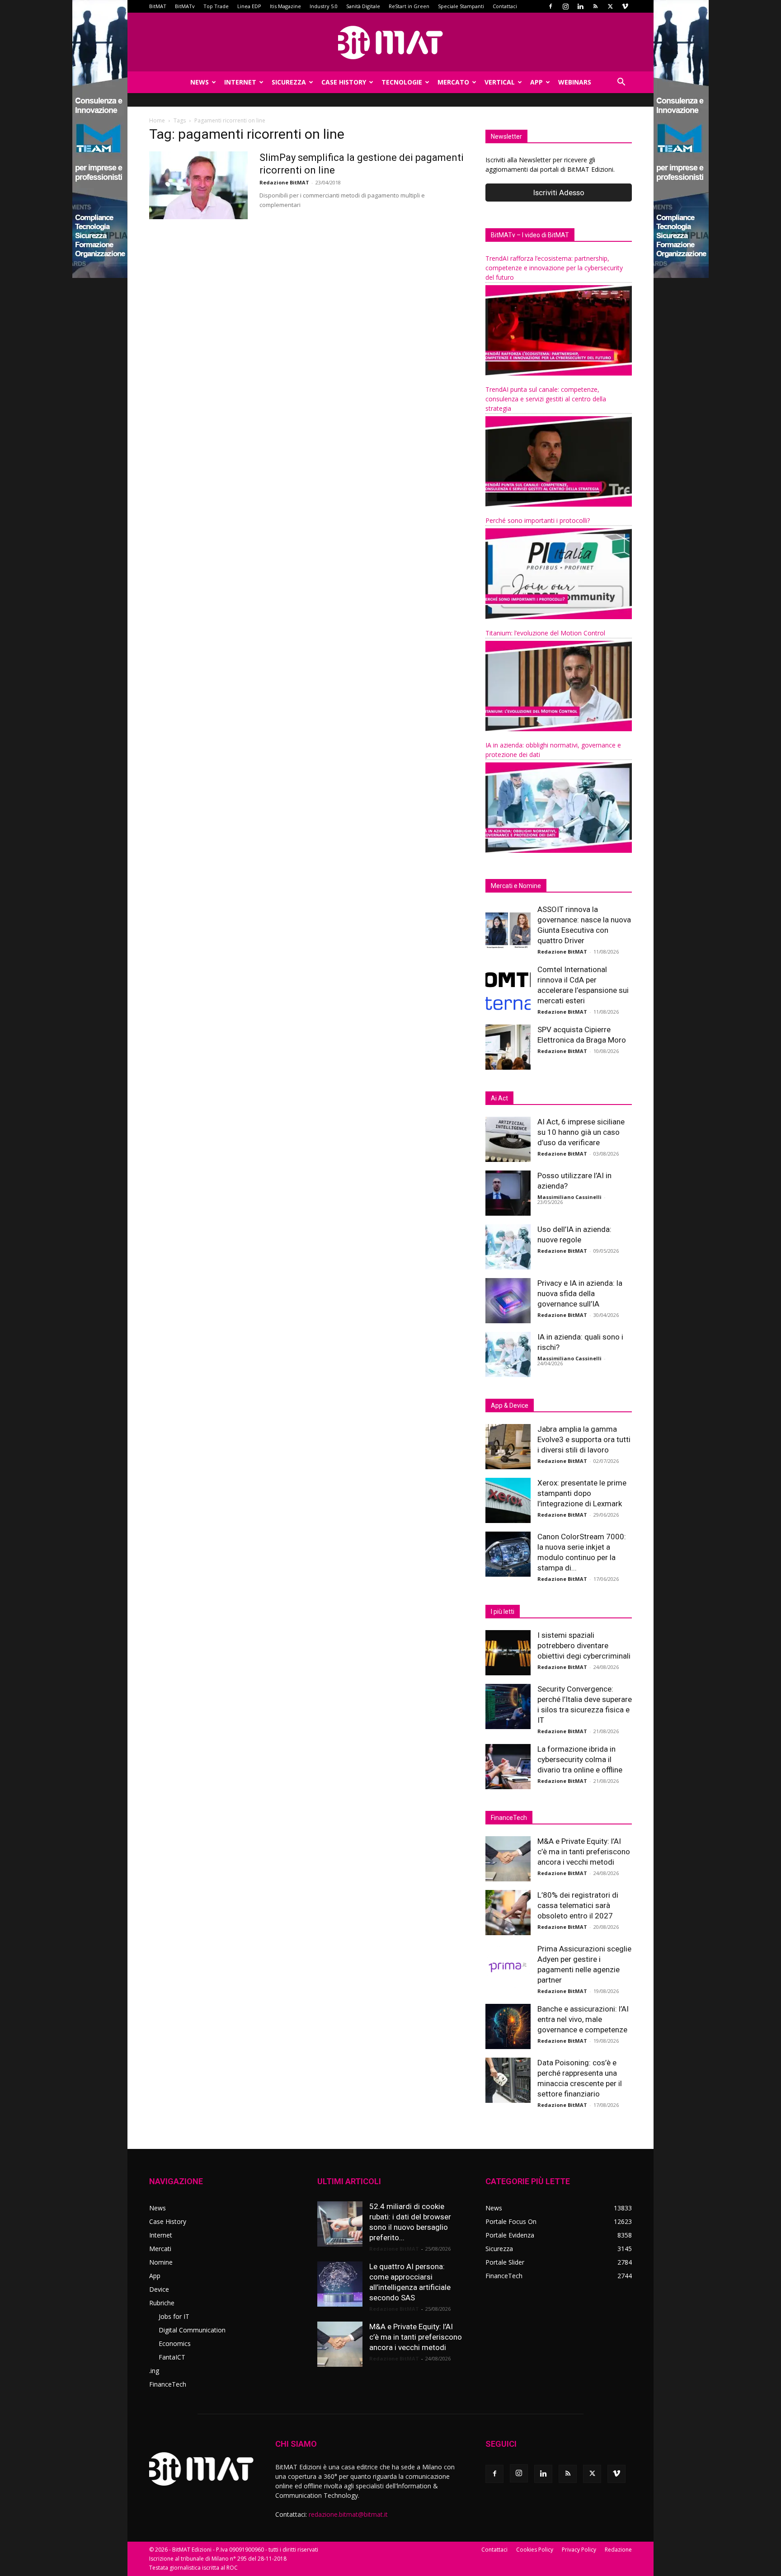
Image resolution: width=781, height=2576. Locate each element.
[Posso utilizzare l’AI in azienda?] (508, 1193)
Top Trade (216, 6)
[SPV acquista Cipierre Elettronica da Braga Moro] (508, 1047)
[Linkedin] (580, 6)
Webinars (575, 82)
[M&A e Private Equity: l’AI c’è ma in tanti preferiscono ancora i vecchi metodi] (508, 1859)
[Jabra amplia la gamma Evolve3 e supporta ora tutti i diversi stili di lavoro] (508, 1447)
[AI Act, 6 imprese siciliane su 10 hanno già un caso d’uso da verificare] (508, 1139)
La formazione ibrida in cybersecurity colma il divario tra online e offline (580, 1759)
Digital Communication (192, 2330)
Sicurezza (289, 82)
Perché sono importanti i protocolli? (538, 520)
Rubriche (162, 2303)
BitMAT (158, 6)
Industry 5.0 (324, 6)
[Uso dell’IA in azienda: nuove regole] (508, 1247)
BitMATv (185, 6)
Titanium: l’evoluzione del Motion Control (545, 633)
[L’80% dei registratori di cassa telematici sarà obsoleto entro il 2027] (508, 1913)
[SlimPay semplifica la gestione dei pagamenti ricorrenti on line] (198, 185)
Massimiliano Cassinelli (569, 1197)
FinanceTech (168, 2384)
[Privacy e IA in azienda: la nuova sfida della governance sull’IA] (508, 1301)
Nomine (161, 2262)
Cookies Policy (535, 2550)
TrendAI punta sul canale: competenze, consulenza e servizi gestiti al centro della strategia (546, 399)
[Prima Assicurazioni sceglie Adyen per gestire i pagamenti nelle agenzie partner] (508, 1966)
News (200, 82)
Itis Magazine (285, 6)
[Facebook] (550, 6)
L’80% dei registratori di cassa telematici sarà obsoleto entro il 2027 (578, 1905)
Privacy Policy (579, 2550)
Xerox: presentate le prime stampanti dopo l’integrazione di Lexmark (582, 1493)
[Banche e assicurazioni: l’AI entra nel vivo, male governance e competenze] (508, 2026)
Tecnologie (402, 82)
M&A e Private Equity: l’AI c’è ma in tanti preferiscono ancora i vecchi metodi (584, 1852)
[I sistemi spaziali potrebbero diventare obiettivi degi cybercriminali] (508, 1653)
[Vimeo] (625, 6)
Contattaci (505, 6)
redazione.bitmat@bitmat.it (348, 2514)
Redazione (618, 2550)
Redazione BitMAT (284, 182)
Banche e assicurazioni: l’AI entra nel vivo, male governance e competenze (583, 2019)
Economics (175, 2343)
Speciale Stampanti (461, 6)
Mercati (160, 2249)
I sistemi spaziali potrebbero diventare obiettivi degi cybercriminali (584, 1645)
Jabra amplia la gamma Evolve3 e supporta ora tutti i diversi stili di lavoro (584, 1439)
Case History (344, 82)
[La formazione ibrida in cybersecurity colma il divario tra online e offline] (508, 1767)
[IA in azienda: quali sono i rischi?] (508, 1354)
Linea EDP (249, 6)
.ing (154, 2371)
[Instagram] (565, 6)
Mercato (453, 82)
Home (157, 120)
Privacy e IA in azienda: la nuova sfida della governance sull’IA (580, 1293)
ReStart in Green (409, 6)
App (536, 82)
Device (159, 2289)
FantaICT (172, 2357)
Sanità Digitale (363, 6)
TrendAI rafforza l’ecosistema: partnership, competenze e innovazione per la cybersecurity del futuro (554, 268)
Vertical (500, 82)
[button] (621, 83)
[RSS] (595, 6)
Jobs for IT (174, 2316)
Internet (240, 82)
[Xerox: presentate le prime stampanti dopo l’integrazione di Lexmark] (508, 1500)
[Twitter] (610, 6)
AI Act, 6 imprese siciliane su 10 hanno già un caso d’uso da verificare (581, 1132)
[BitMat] (390, 42)
